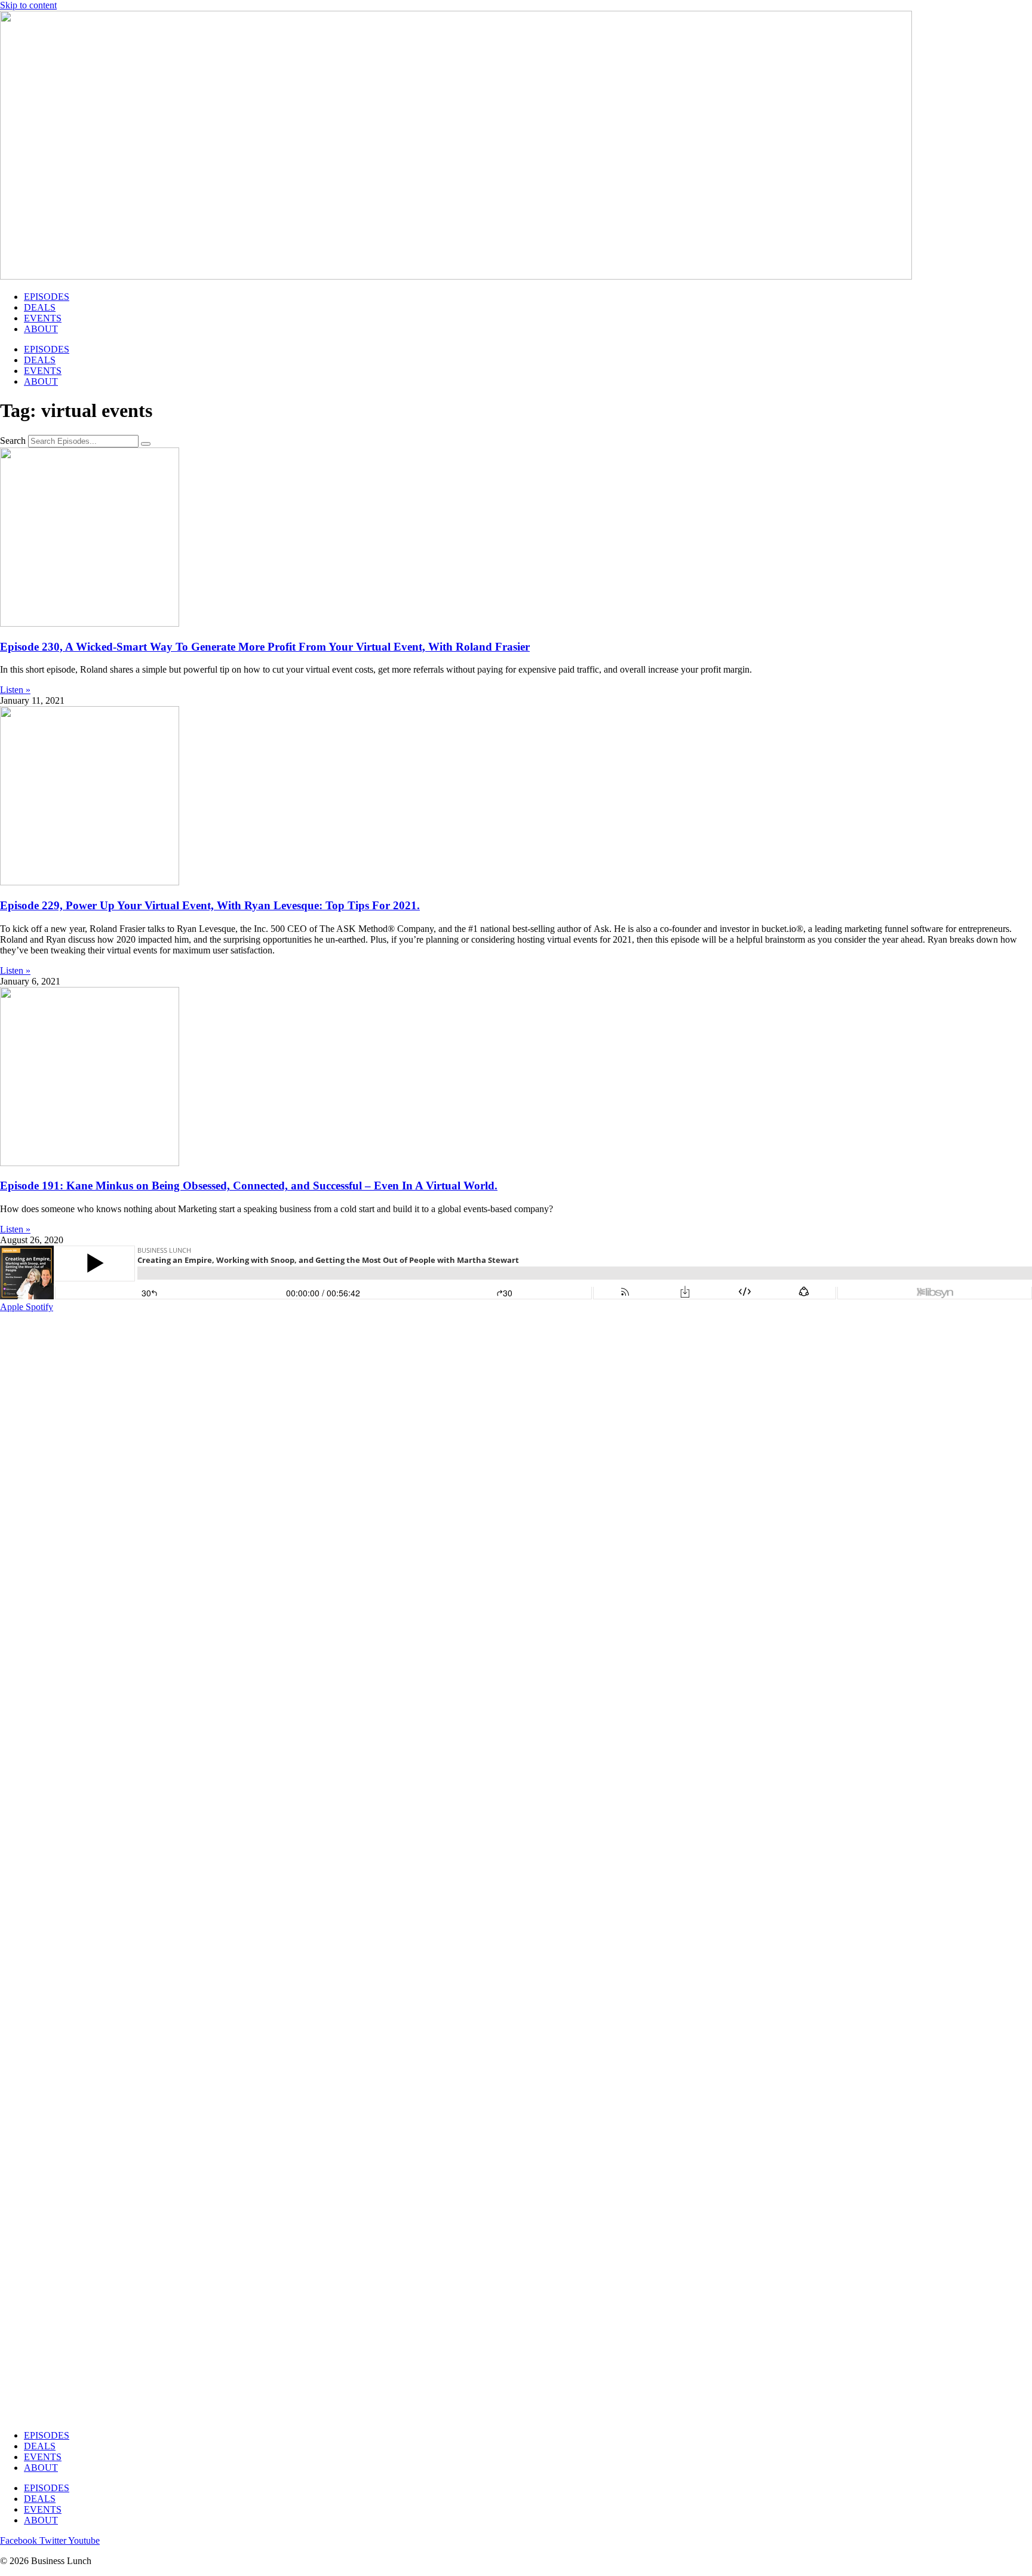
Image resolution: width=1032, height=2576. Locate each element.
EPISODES (47, 297)
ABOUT (41, 329)
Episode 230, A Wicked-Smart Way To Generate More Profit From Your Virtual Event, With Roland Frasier (265, 647)
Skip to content (28, 5)
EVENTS (43, 318)
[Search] (146, 444)
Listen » (15, 690)
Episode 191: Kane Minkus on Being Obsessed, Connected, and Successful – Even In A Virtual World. (249, 1186)
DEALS (40, 307)
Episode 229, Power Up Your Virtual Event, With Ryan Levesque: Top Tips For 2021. (210, 905)
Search (13, 441)
